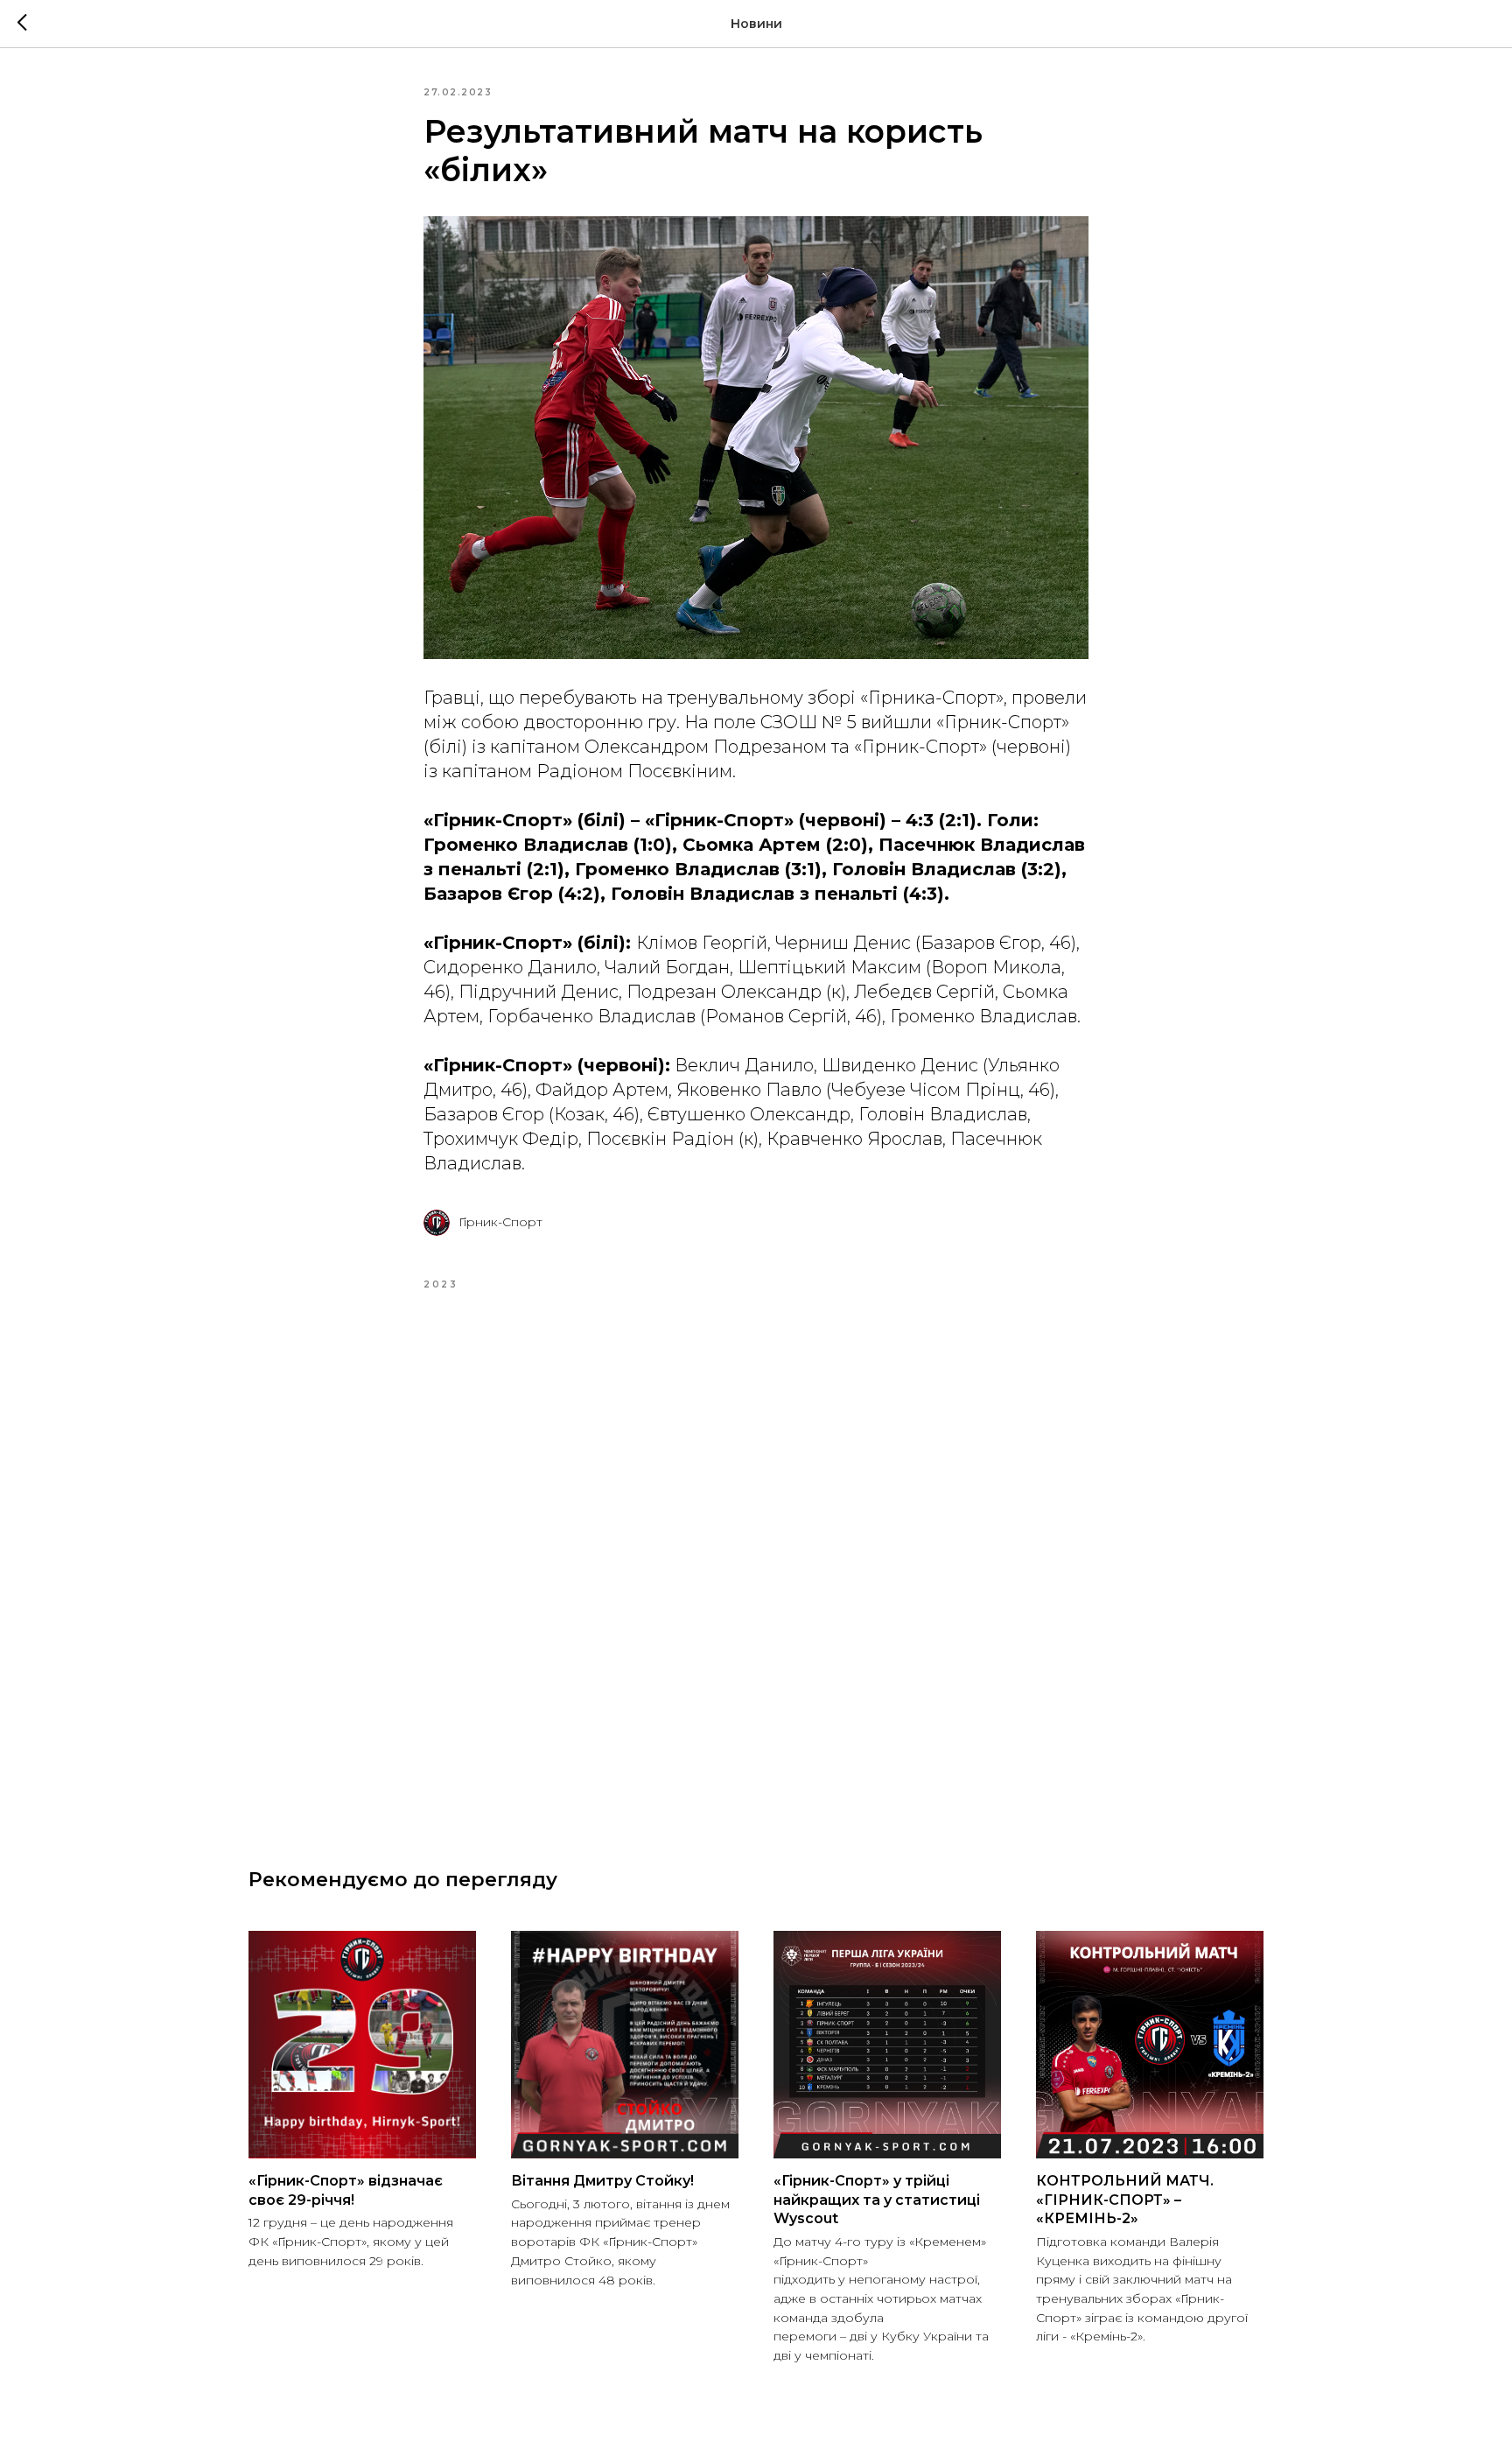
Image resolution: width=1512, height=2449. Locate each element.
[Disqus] (756, 1558)
